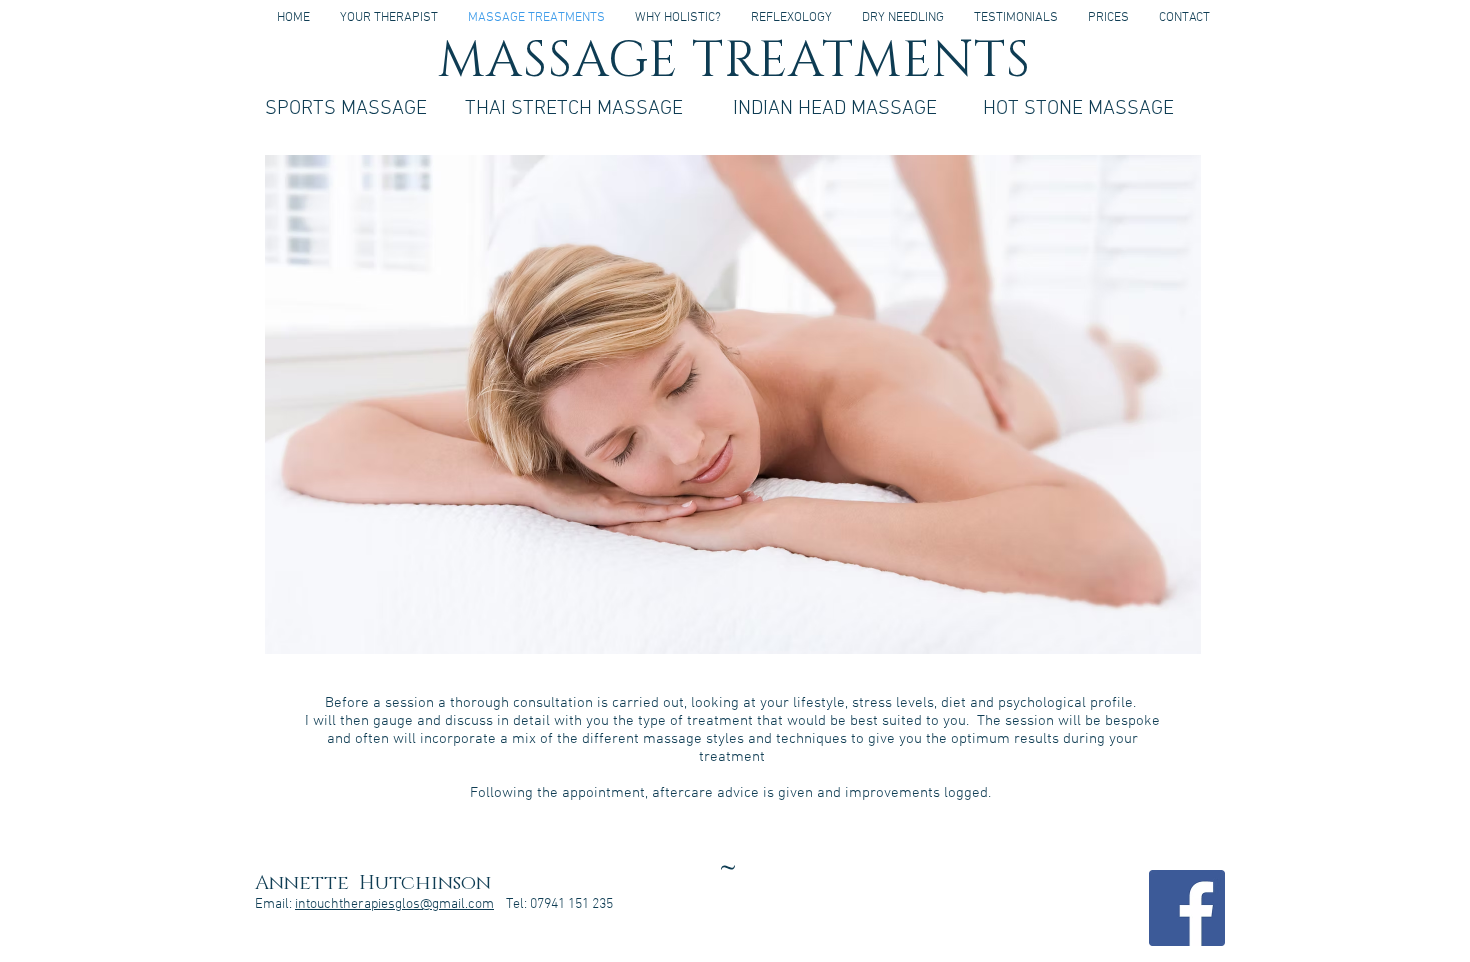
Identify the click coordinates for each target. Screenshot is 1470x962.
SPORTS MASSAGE (346, 109)
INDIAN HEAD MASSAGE (835, 109)
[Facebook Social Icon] (1187, 908)
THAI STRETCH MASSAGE (574, 109)
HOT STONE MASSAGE (1078, 109)
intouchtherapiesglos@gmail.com (394, 904)
